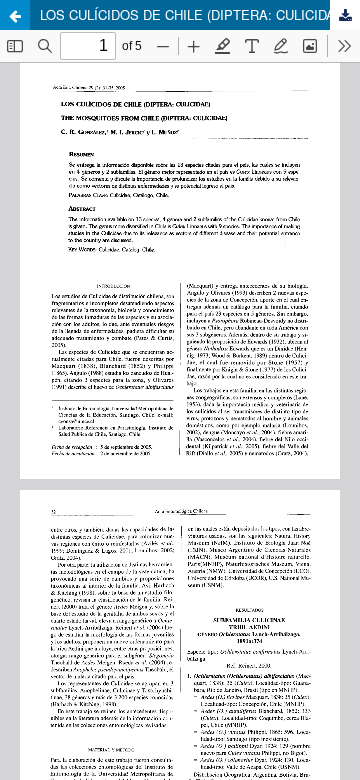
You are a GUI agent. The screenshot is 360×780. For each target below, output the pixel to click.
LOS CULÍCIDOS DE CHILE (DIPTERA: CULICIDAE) (194, 14)
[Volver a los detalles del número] (15, 15)
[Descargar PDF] (345, 15)
